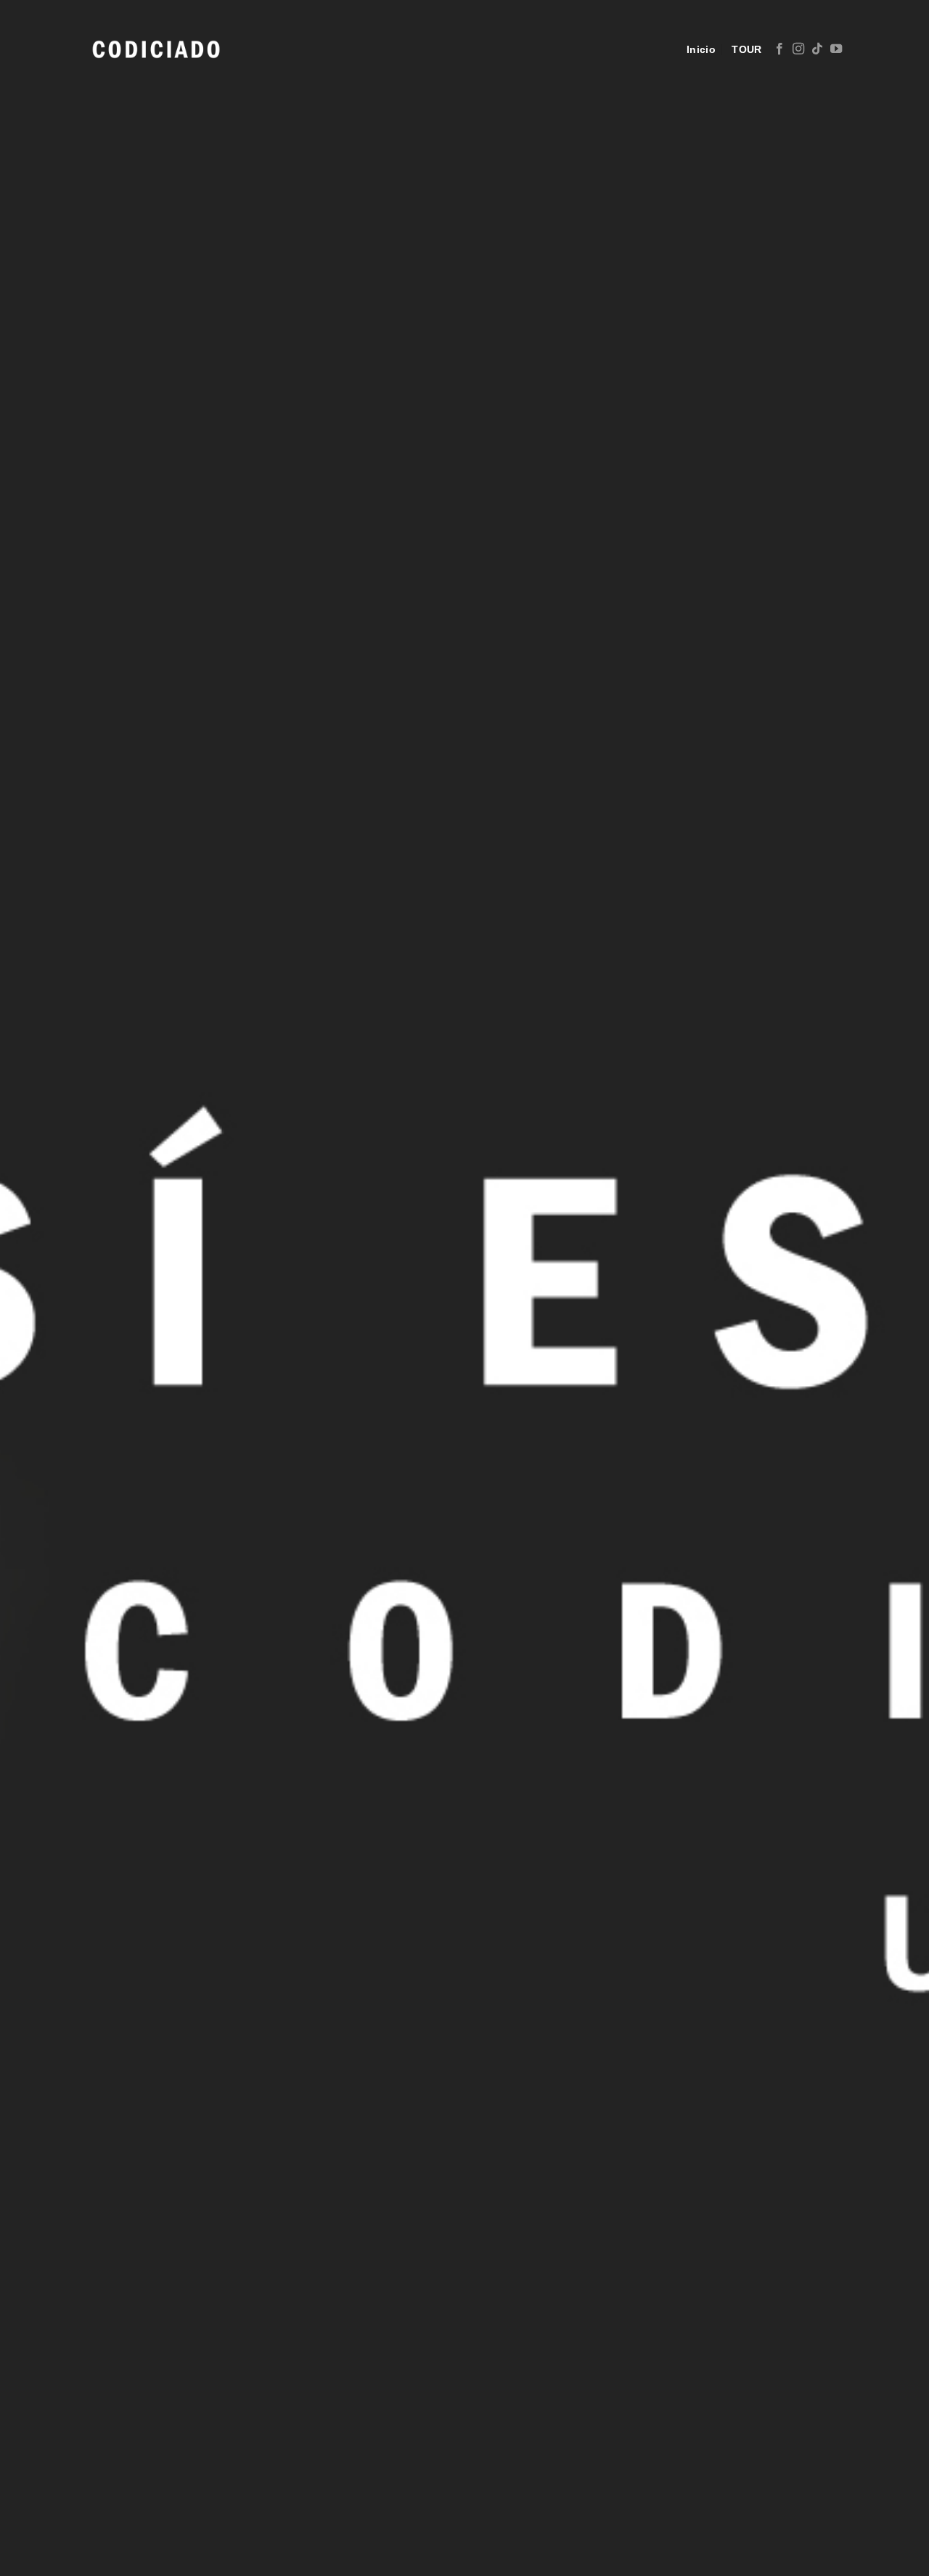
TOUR (746, 49)
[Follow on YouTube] (836, 49)
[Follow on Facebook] (779, 49)
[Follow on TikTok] (817, 49)
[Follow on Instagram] (798, 49)
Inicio (701, 49)
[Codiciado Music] (156, 49)
